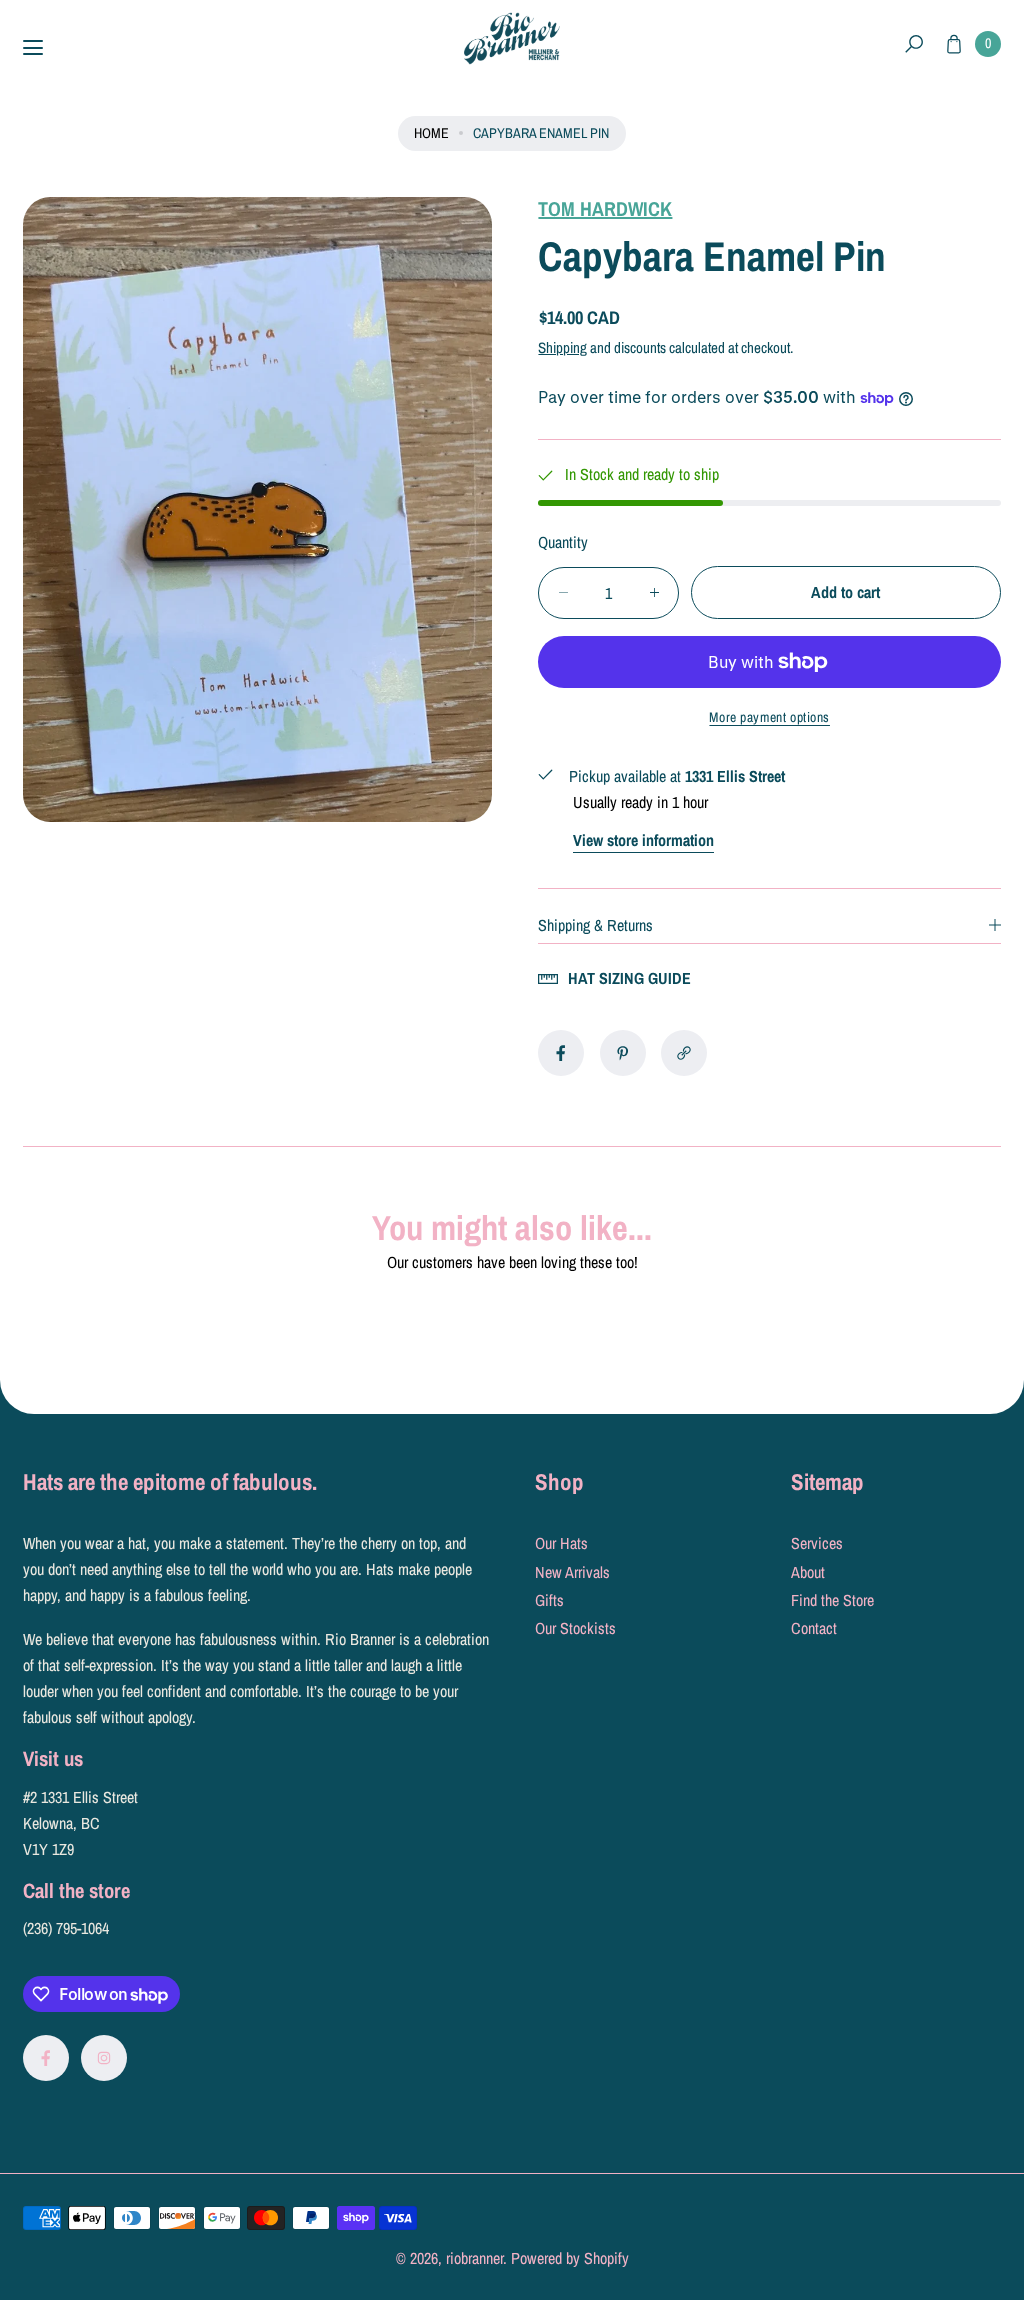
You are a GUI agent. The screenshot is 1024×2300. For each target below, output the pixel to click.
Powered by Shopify (570, 2258)
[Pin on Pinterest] (623, 1053)
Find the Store (832, 1600)
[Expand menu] (33, 48)
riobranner (474, 2258)
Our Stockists (575, 1628)
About (808, 1572)
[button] (914, 44)
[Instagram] (104, 2058)
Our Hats (561, 1543)
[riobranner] (512, 38)
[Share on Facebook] (561, 1053)
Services (817, 1543)
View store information (643, 840)
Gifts (549, 1600)
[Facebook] (46, 2058)
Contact (814, 1628)
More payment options (769, 717)
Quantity (563, 542)
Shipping (562, 347)
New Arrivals (572, 1572)
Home (431, 132)
